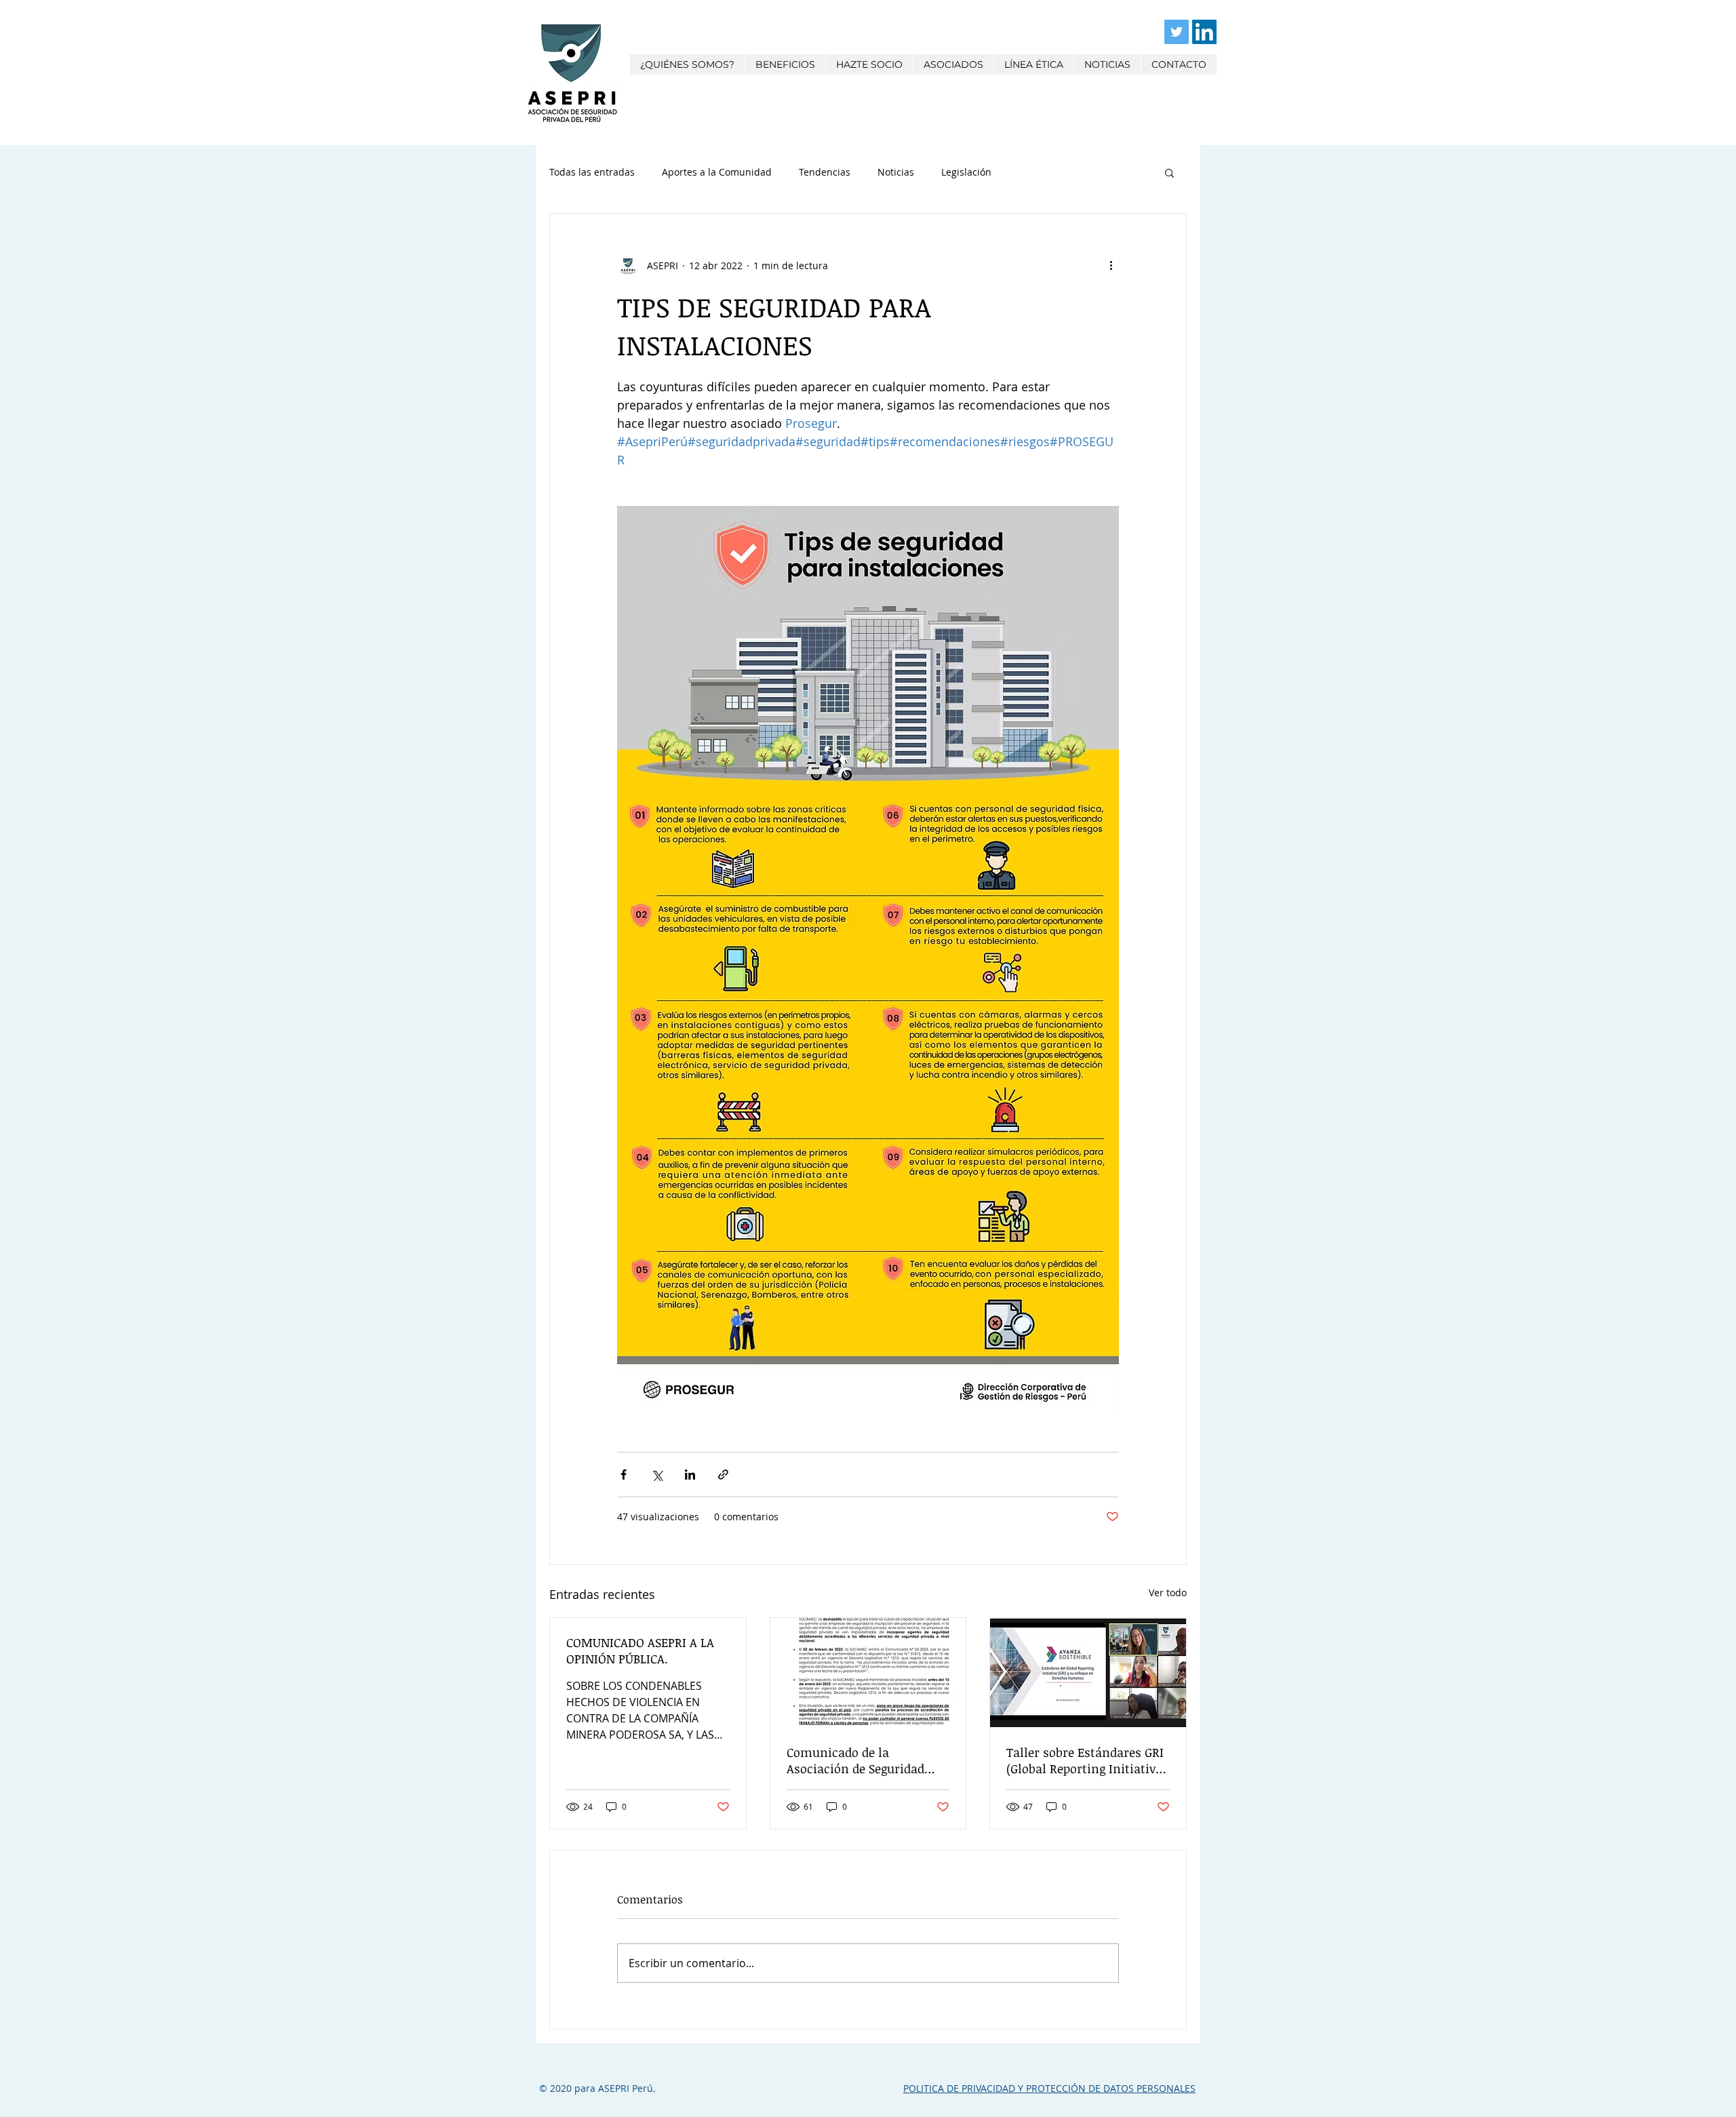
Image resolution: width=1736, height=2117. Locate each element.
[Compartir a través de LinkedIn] (690, 1475)
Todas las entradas (592, 172)
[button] (1169, 172)
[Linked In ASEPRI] (1204, 32)
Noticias (896, 172)
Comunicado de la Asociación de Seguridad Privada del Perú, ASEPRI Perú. (855, 1760)
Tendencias (825, 172)
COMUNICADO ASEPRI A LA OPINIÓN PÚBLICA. (640, 1650)
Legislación (966, 172)
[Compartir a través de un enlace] (723, 1475)
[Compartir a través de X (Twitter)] (657, 1475)
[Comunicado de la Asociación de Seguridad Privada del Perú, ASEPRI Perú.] (868, 1673)
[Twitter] (1177, 32)
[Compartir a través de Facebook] (624, 1475)
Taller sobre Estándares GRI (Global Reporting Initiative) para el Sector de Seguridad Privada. (1086, 1760)
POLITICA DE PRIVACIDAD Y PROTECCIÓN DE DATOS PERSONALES (1049, 2088)
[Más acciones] (1111, 265)
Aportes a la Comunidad (717, 172)
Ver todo (1168, 1592)
